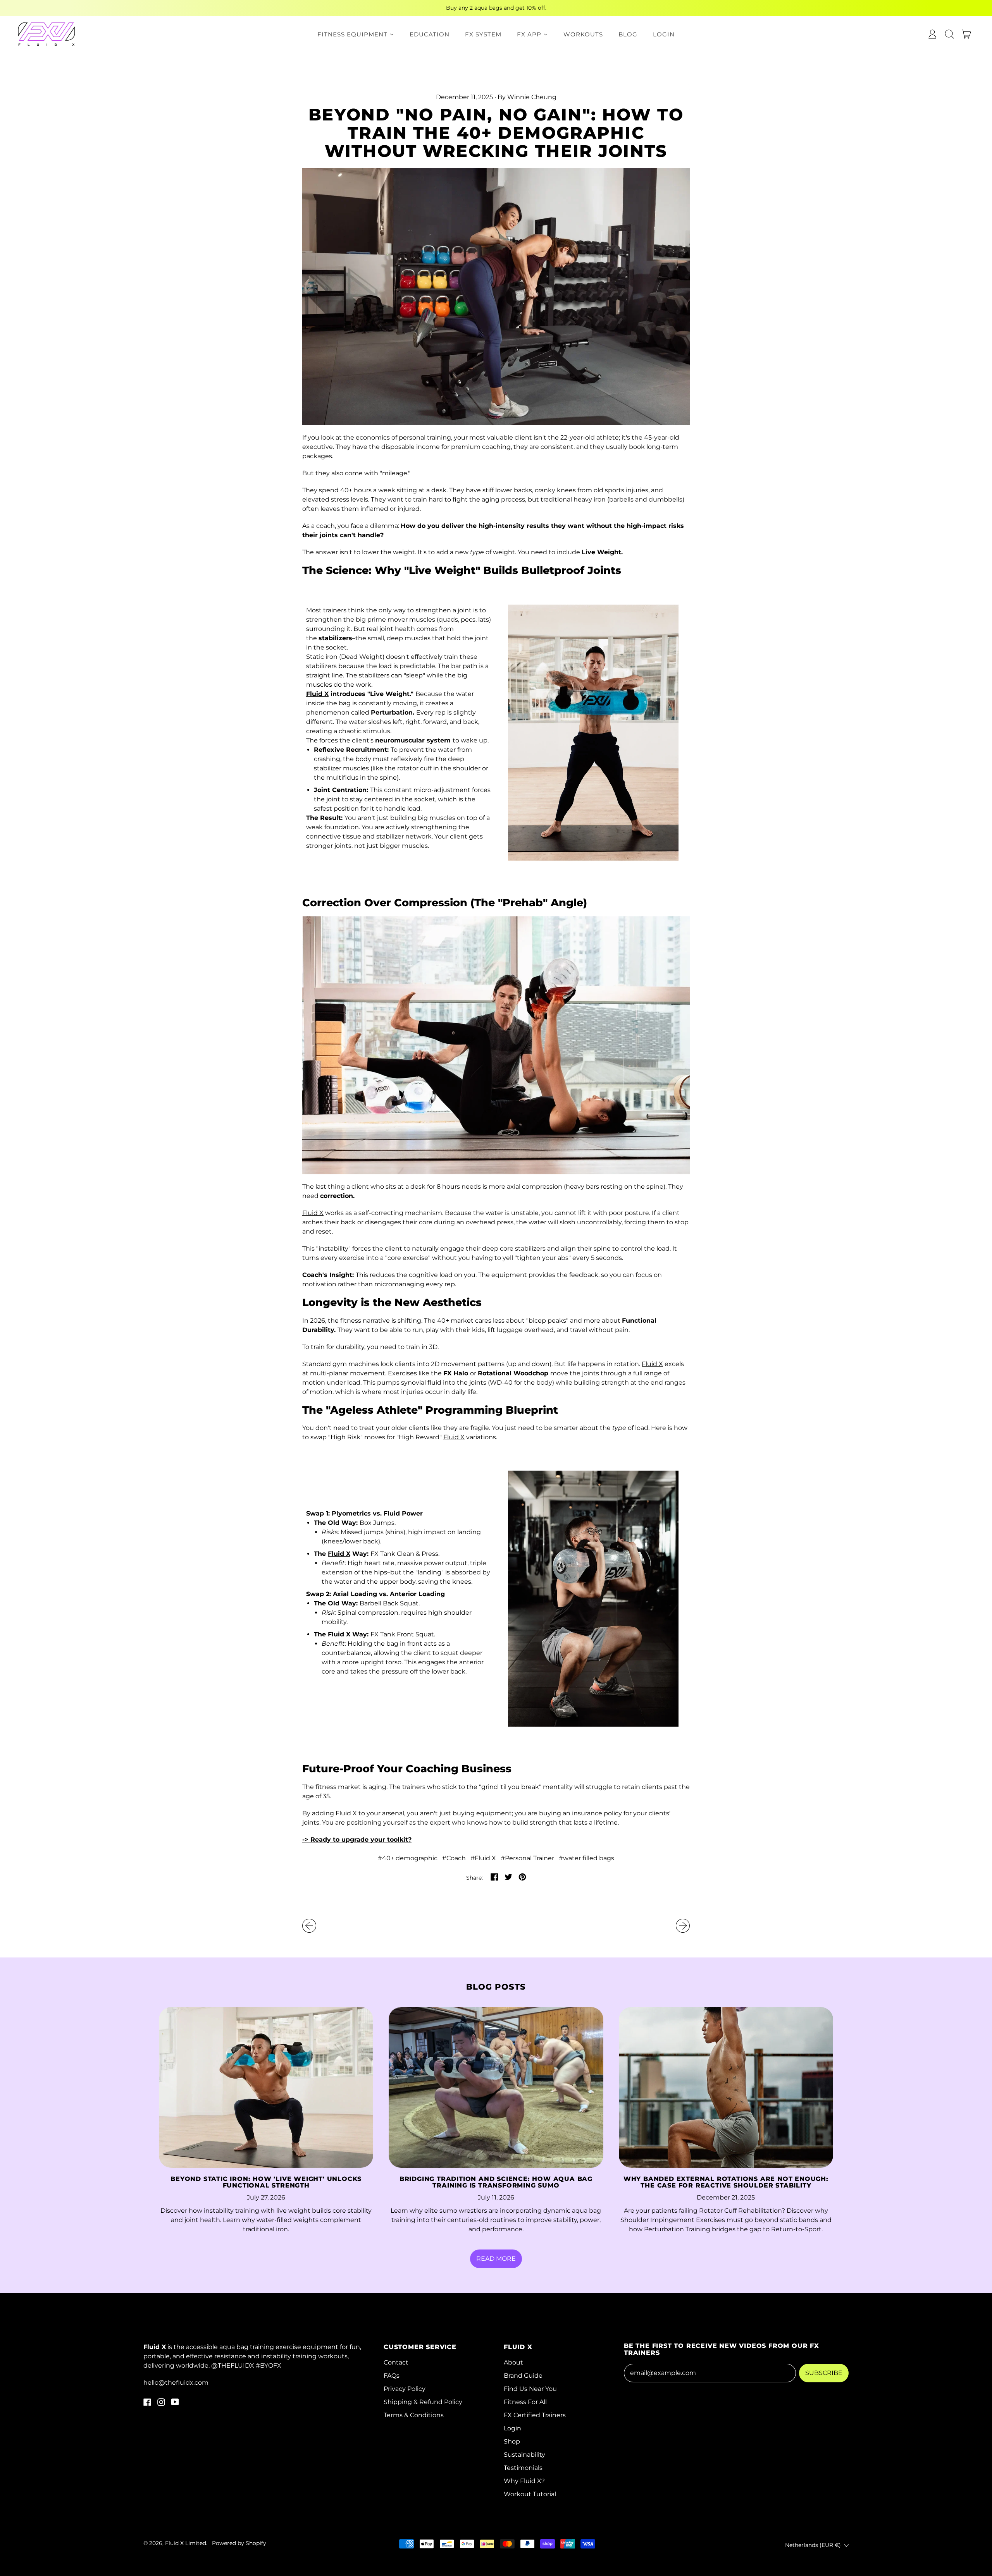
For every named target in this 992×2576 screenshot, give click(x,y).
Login (512, 2428)
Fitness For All (525, 2402)
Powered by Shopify (239, 2543)
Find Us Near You (530, 2389)
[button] (949, 34)
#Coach (454, 1858)
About (513, 2362)
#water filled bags (586, 1858)
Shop (512, 2441)
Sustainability (524, 2455)
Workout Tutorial (530, 2494)
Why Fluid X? (524, 2481)
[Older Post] (309, 1926)
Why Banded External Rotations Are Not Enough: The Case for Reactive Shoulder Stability (726, 2182)
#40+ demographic (408, 1858)
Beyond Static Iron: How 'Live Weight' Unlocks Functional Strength (266, 2182)
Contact (396, 2362)
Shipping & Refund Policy (423, 2402)
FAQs (392, 2376)
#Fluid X (483, 1858)
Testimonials (523, 2468)
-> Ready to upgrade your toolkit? (357, 1840)
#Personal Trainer (527, 1858)
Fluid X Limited (186, 2543)
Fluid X (317, 694)
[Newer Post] (683, 1926)
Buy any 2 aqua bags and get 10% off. (496, 8)
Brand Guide (523, 2376)
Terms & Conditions (414, 2415)
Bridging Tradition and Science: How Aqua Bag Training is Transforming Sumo (496, 2182)
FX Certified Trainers (535, 2415)
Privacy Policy (405, 2389)
